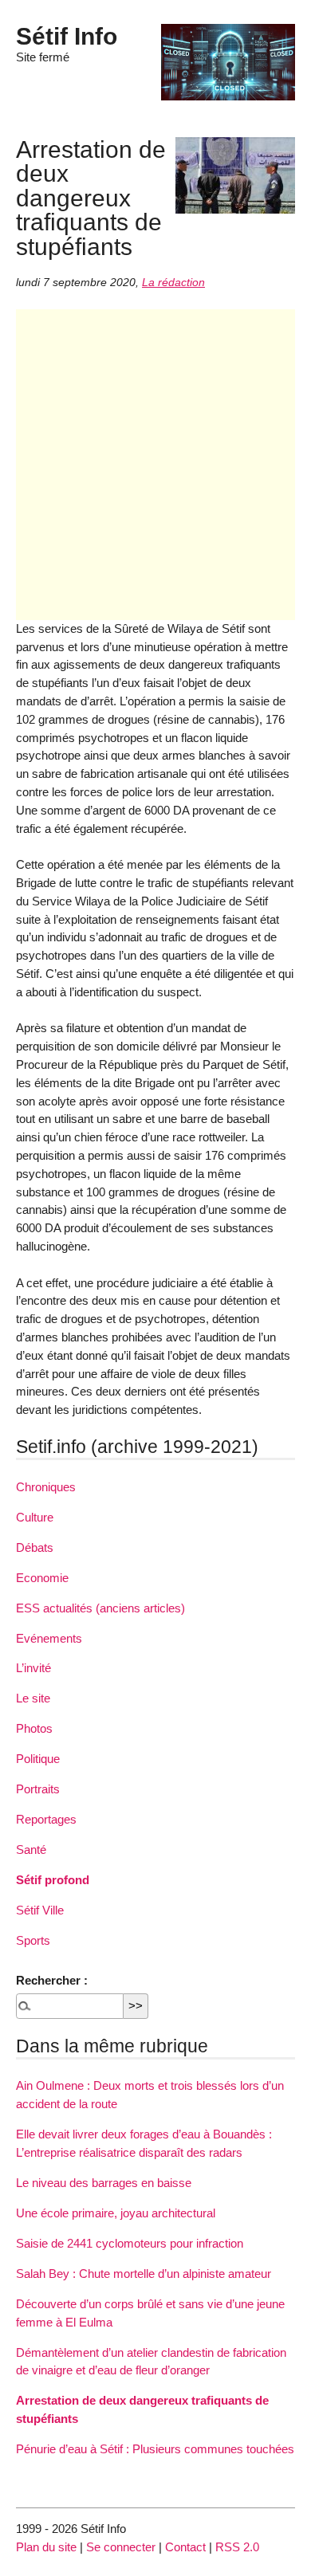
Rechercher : (52, 1980)
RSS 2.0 (237, 2547)
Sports (33, 1940)
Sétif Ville (40, 1910)
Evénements (49, 1638)
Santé (31, 1850)
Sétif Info (67, 36)
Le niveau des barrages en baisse (104, 2183)
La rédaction (173, 283)
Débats (35, 1547)
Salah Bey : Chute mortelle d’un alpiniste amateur (144, 2274)
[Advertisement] (155, 465)
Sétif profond (53, 1880)
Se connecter (121, 2547)
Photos (34, 1728)
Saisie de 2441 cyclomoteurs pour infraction (130, 2243)
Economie (42, 1578)
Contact (185, 2547)
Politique (38, 1759)
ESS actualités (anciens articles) (100, 1608)
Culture (35, 1517)
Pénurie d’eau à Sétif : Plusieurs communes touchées (155, 2449)
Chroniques (46, 1487)
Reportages (46, 1819)
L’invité (33, 1668)
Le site (33, 1698)
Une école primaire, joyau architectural (116, 2213)
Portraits (38, 1789)
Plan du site (46, 2547)
